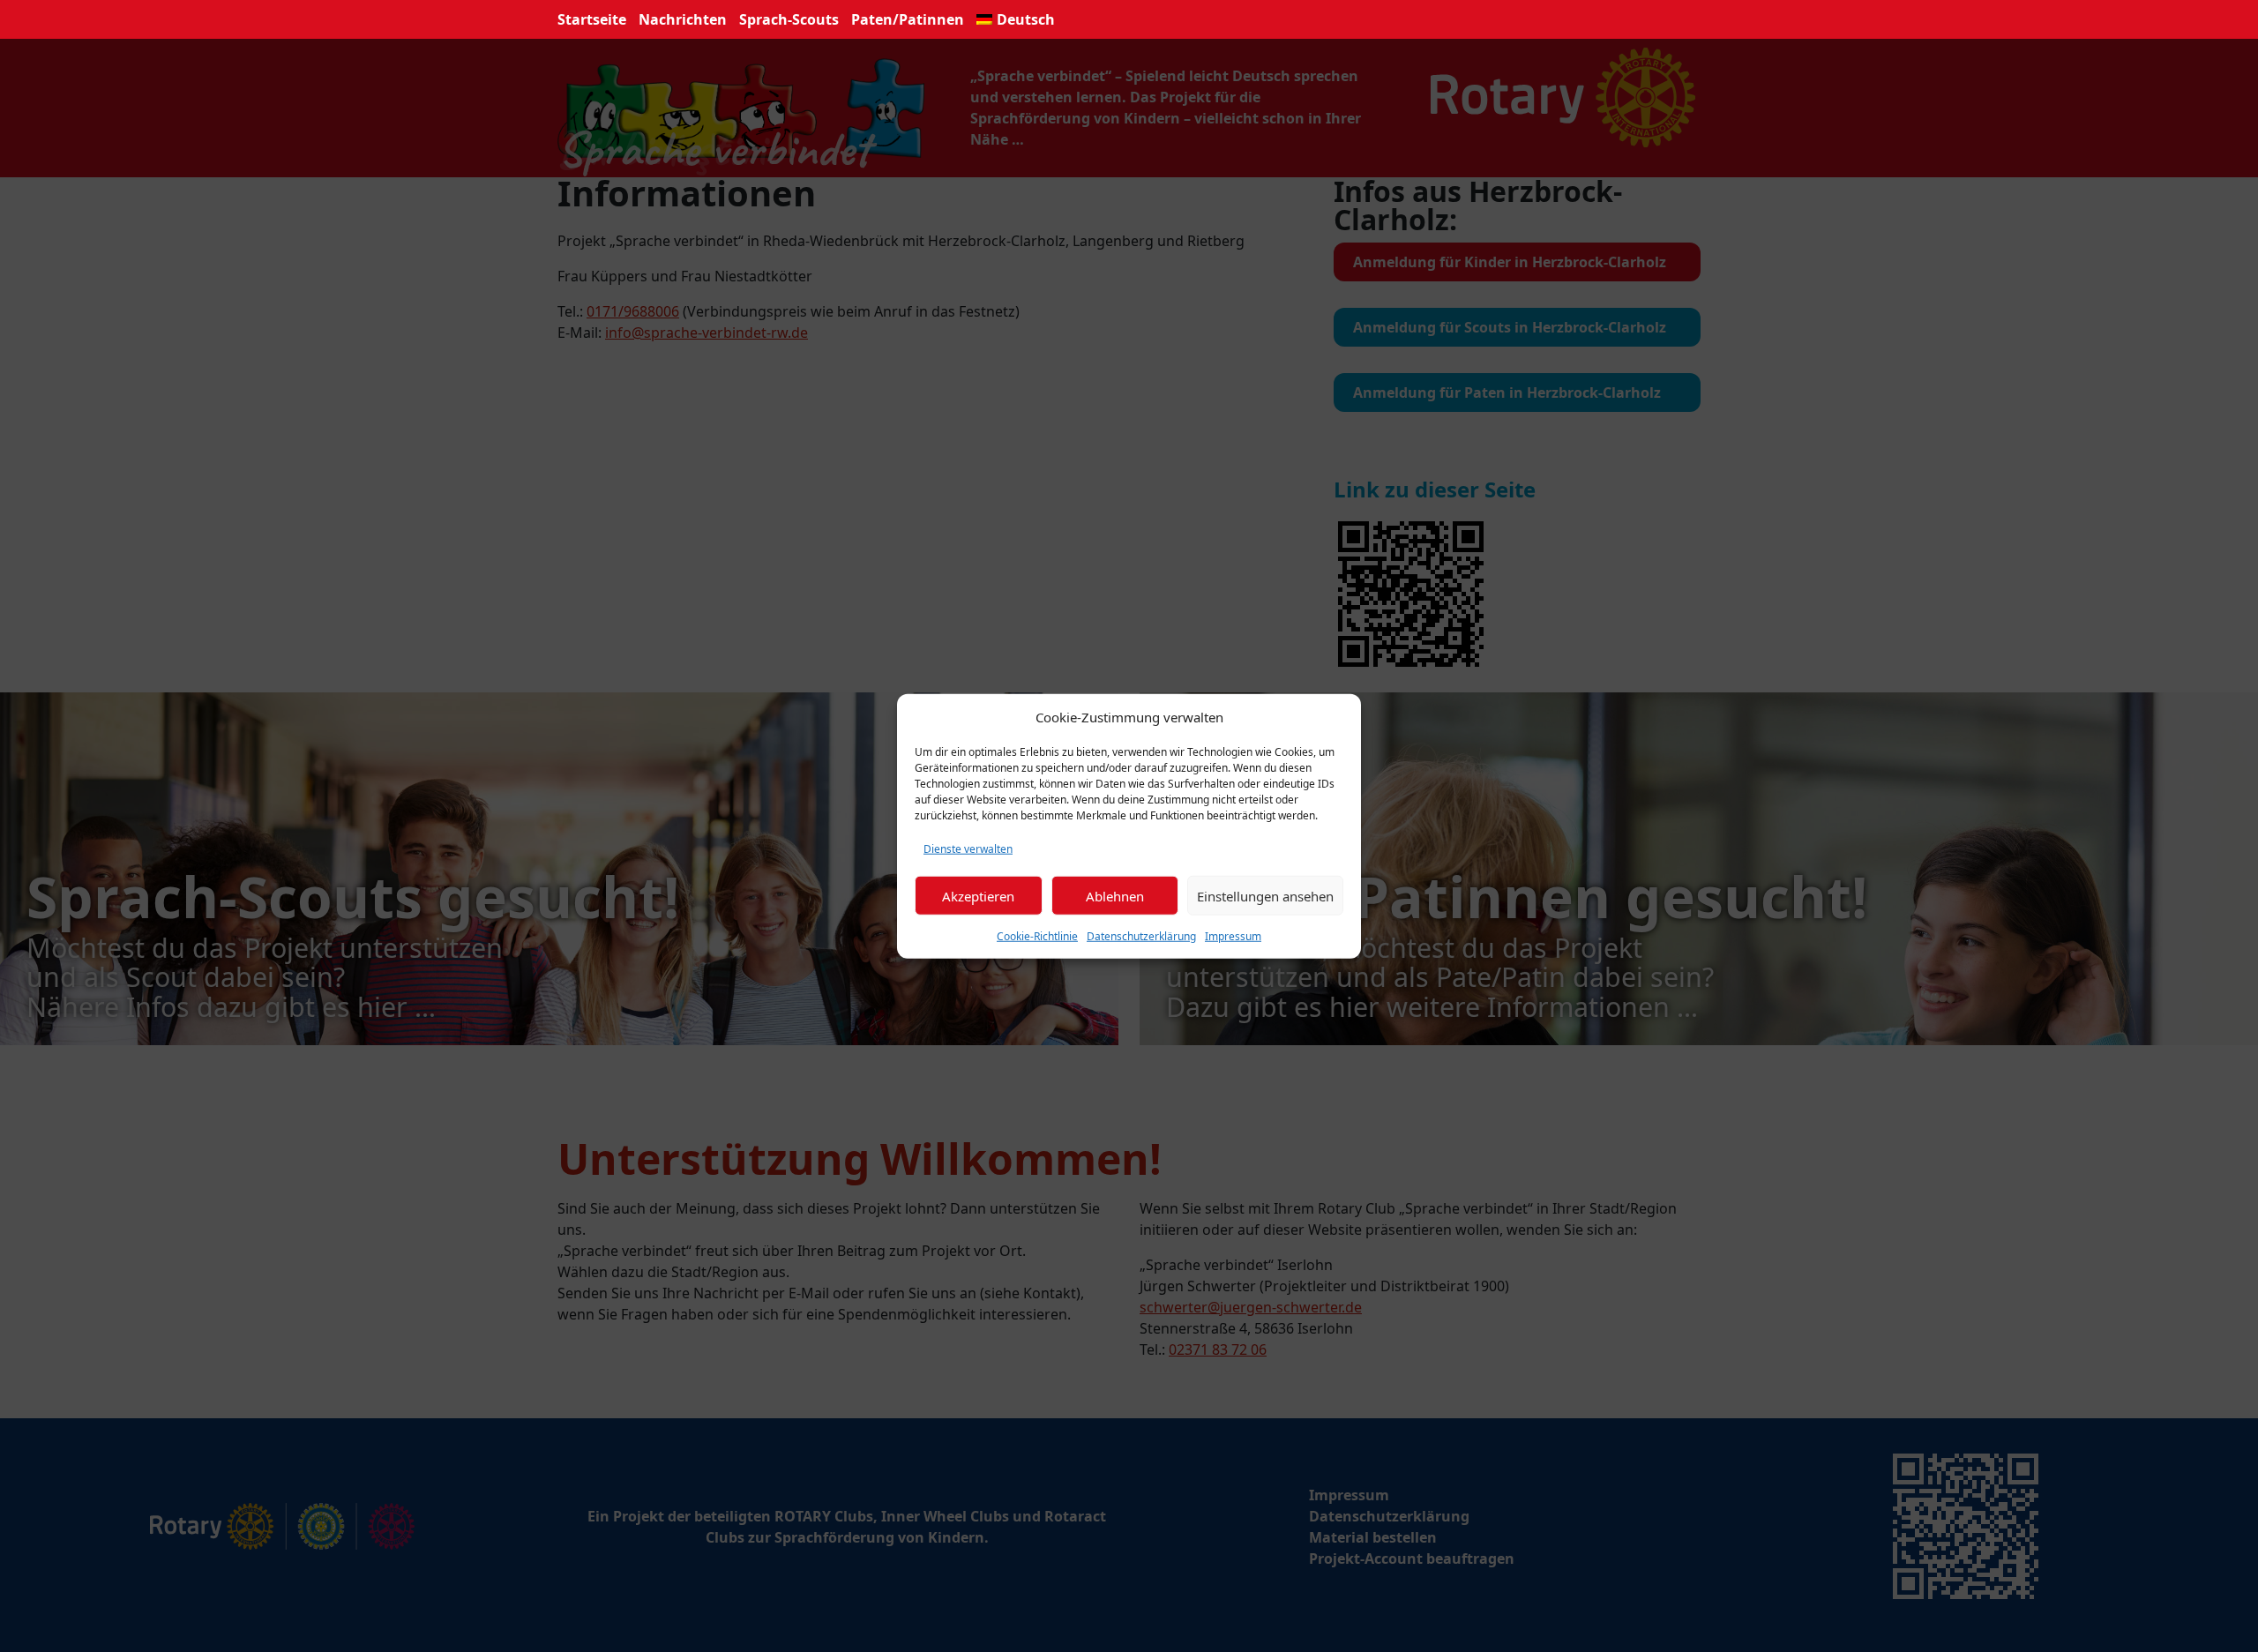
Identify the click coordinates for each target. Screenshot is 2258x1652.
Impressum (1233, 936)
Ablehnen (1115, 895)
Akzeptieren (978, 895)
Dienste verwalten (968, 849)
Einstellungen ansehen (1265, 895)
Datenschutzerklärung (1141, 936)
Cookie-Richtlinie (1037, 936)
